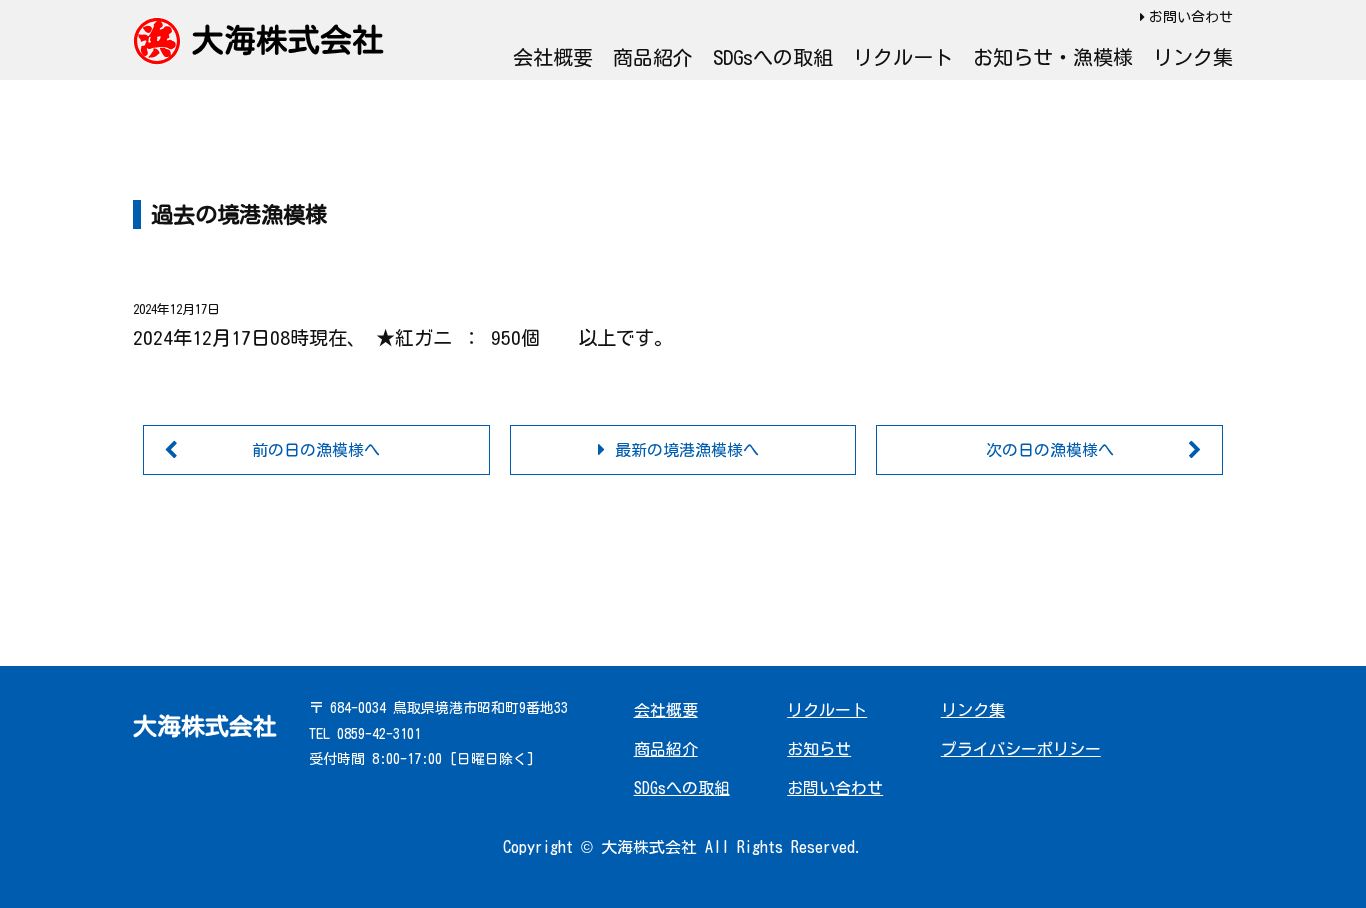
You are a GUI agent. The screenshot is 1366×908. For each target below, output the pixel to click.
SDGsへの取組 (773, 57)
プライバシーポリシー (1021, 749)
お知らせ (819, 749)
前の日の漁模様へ (316, 450)
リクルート (903, 57)
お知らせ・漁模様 (1053, 57)
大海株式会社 (288, 40)
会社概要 (553, 57)
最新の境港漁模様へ (687, 450)
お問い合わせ (1191, 17)
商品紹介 (653, 57)
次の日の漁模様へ (1050, 450)
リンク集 (1193, 57)
